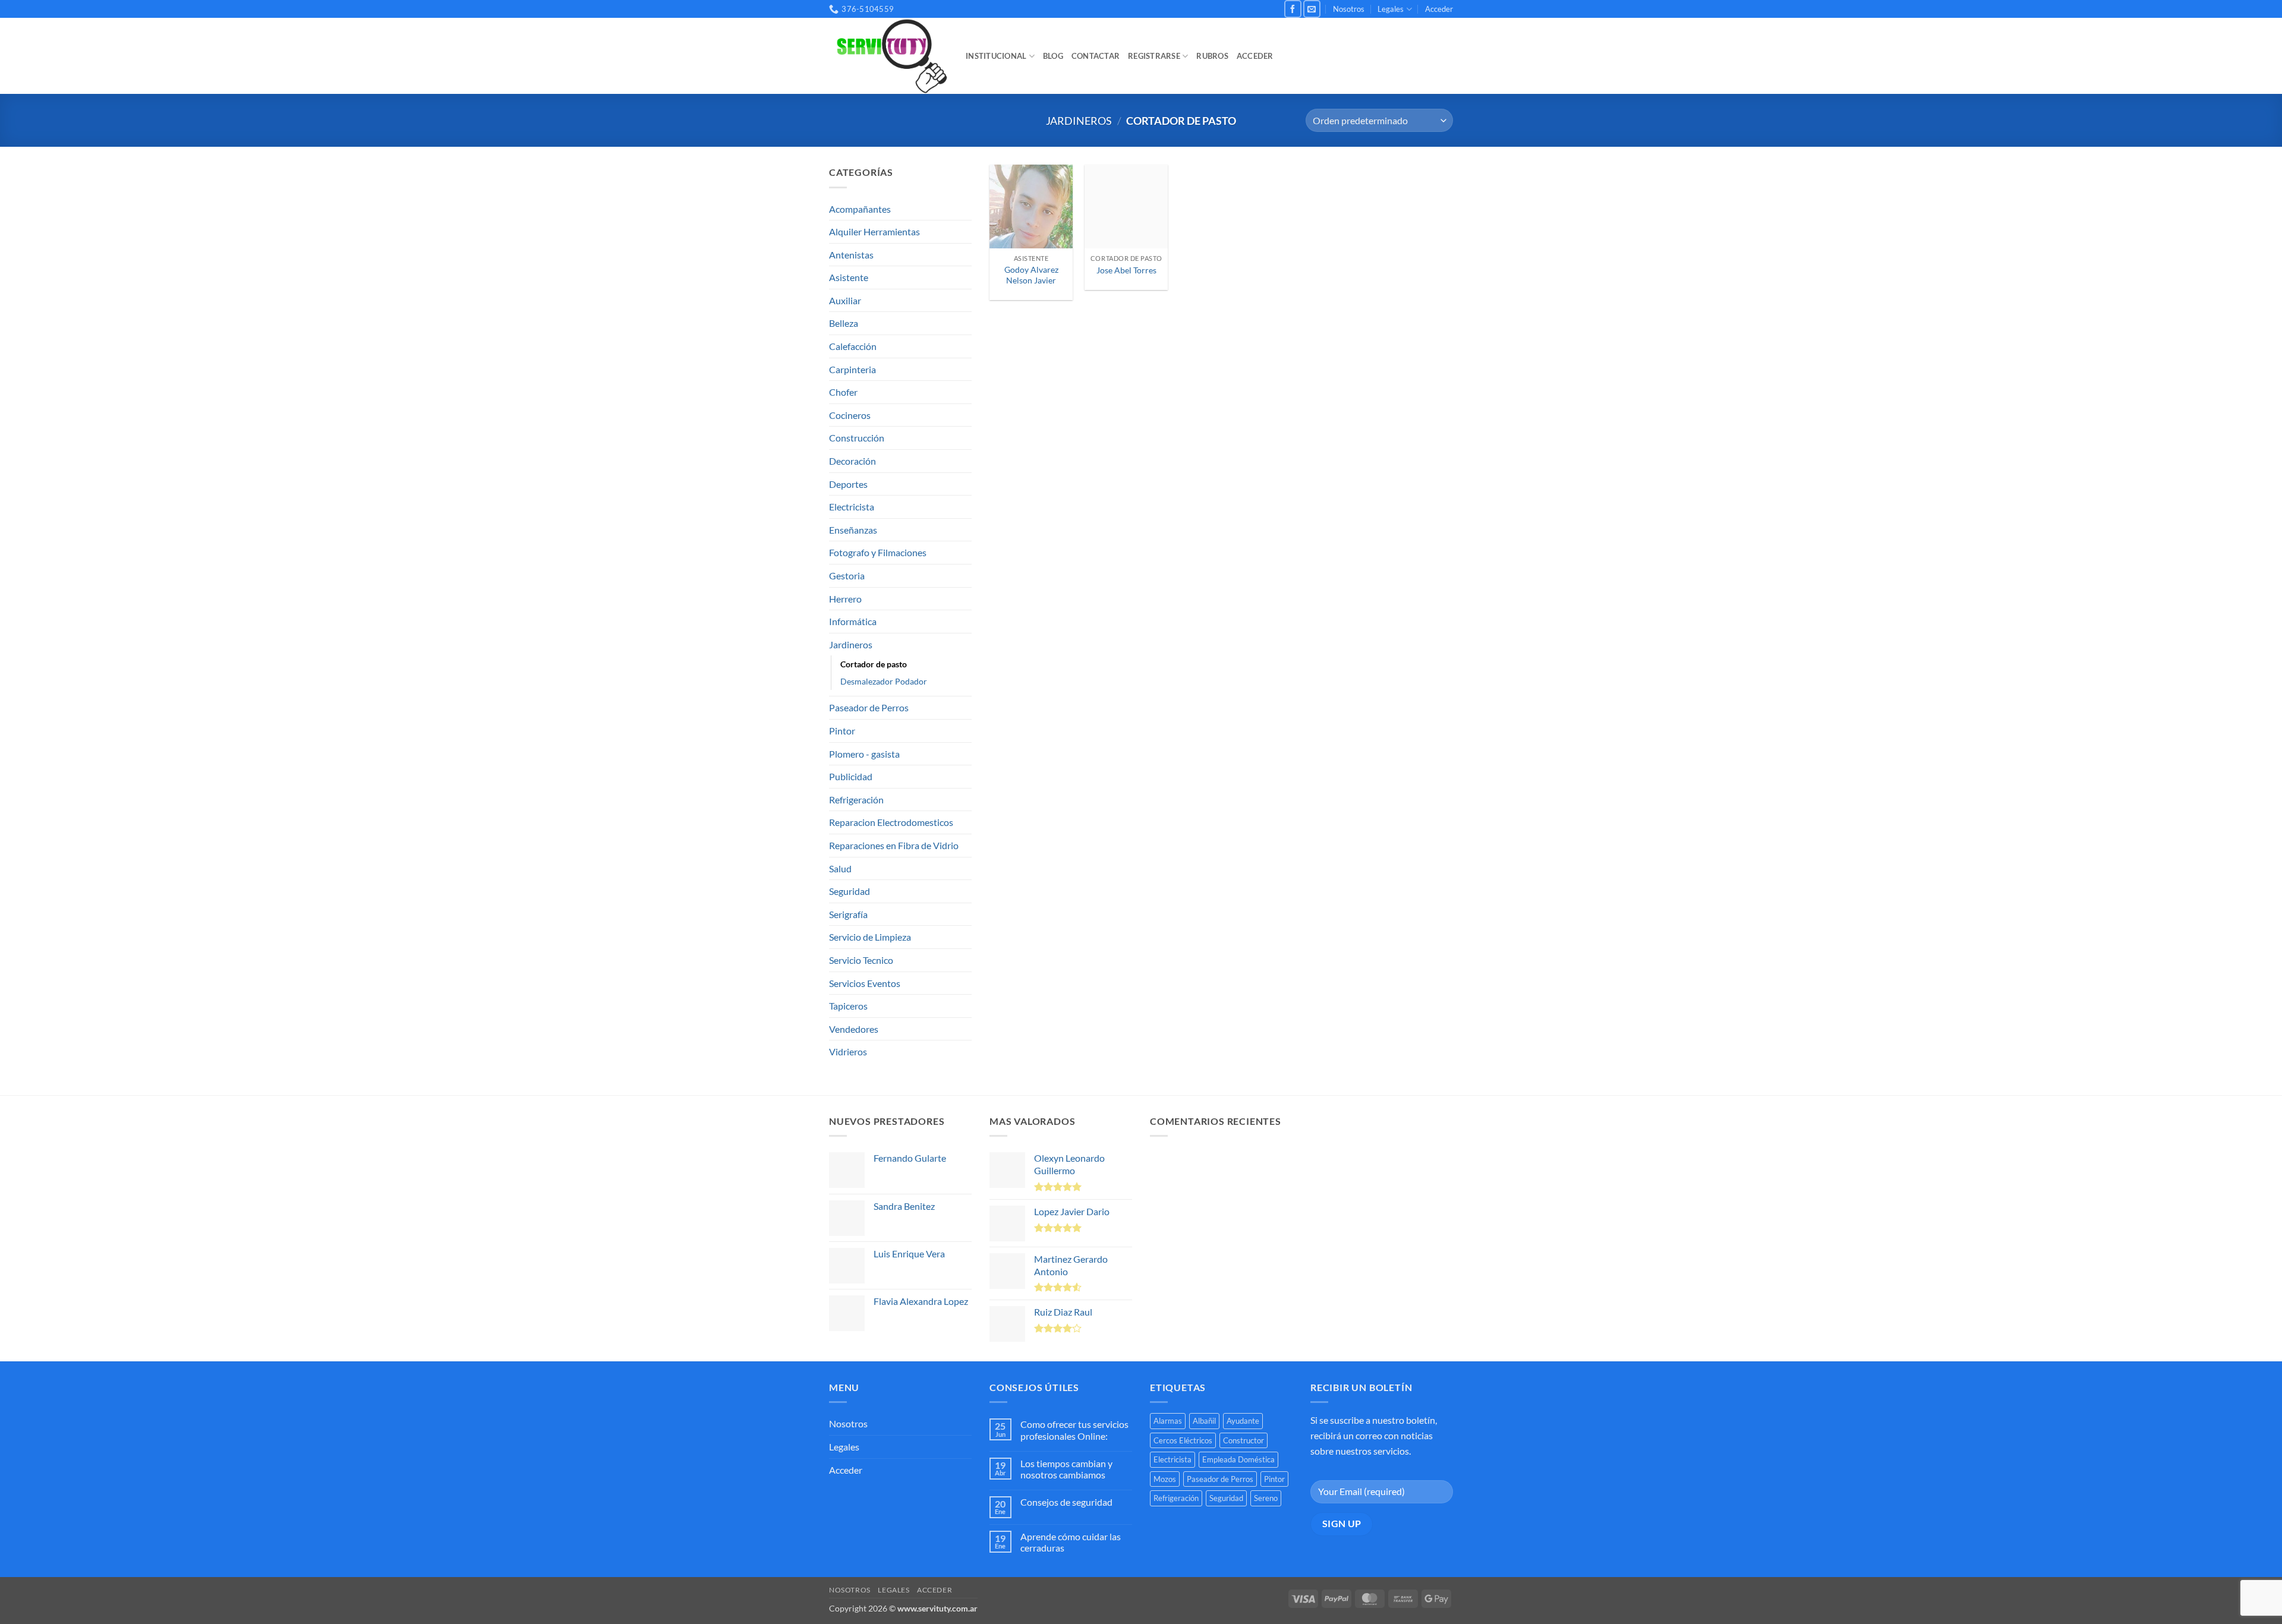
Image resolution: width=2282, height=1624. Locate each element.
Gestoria (847, 576)
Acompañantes (860, 209)
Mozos (1165, 1479)
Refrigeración (856, 800)
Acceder (1439, 9)
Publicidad (851, 776)
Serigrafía (848, 914)
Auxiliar (845, 300)
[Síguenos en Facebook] (1293, 9)
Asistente (849, 277)
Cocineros (850, 415)
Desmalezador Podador (884, 681)
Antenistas (851, 255)
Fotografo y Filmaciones (878, 552)
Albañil (1204, 1421)
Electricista (852, 507)
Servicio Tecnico (861, 960)
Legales (1391, 9)
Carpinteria (852, 369)
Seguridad (850, 891)
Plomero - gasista (864, 754)
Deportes (848, 484)
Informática (853, 621)
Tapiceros (848, 1006)
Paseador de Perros (869, 707)
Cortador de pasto (874, 664)
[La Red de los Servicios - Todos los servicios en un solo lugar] (888, 56)
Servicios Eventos (865, 983)
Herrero (845, 599)
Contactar (1096, 56)
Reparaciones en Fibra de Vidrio (894, 845)
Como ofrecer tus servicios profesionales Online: (1074, 1430)
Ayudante (1243, 1421)
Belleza (844, 323)
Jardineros (1079, 121)
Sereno (1266, 1498)
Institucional (996, 56)
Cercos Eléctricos (1183, 1440)
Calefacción (853, 346)
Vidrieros (848, 1051)
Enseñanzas (853, 530)
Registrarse (1154, 56)
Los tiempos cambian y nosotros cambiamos (1066, 1469)
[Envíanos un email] (1312, 9)
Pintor (842, 731)
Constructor (1244, 1440)
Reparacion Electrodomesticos (891, 822)
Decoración (852, 461)
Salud (840, 868)
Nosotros (1349, 9)
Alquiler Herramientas (874, 231)
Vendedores (854, 1029)
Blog (1053, 56)
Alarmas (1168, 1421)
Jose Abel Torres (1126, 270)
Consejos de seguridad (1066, 1502)
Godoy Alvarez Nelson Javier (1031, 275)
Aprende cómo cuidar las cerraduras (1071, 1542)
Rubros (1212, 56)
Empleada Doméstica (1238, 1459)
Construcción (857, 438)
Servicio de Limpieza (870, 937)
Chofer (843, 392)
